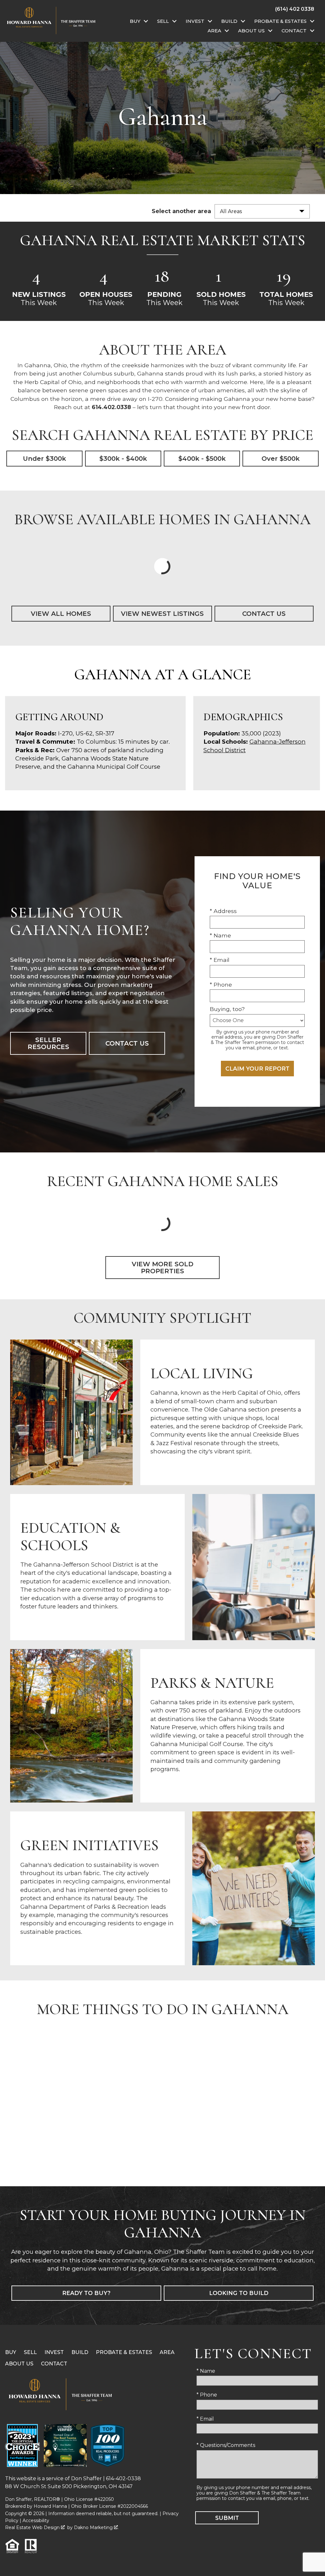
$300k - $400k (123, 459)
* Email (220, 960)
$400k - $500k (202, 459)
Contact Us (264, 614)
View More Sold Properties (162, 1268)
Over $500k (281, 459)
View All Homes (61, 614)
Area (167, 2352)
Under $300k (44, 459)
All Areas (231, 211)
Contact (54, 2364)
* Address (223, 911)
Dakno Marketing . (96, 2527)
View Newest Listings (162, 614)
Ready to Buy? (86, 2293)
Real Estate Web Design (33, 2527)
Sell (30, 2352)
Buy (11, 2352)
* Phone (221, 985)
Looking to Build (239, 2293)
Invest (54, 2352)
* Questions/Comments (226, 2445)
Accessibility (36, 2521)
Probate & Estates (124, 2352)
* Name (220, 935)
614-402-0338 (123, 2478)
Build (80, 2352)
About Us (19, 2364)
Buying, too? (227, 1009)
